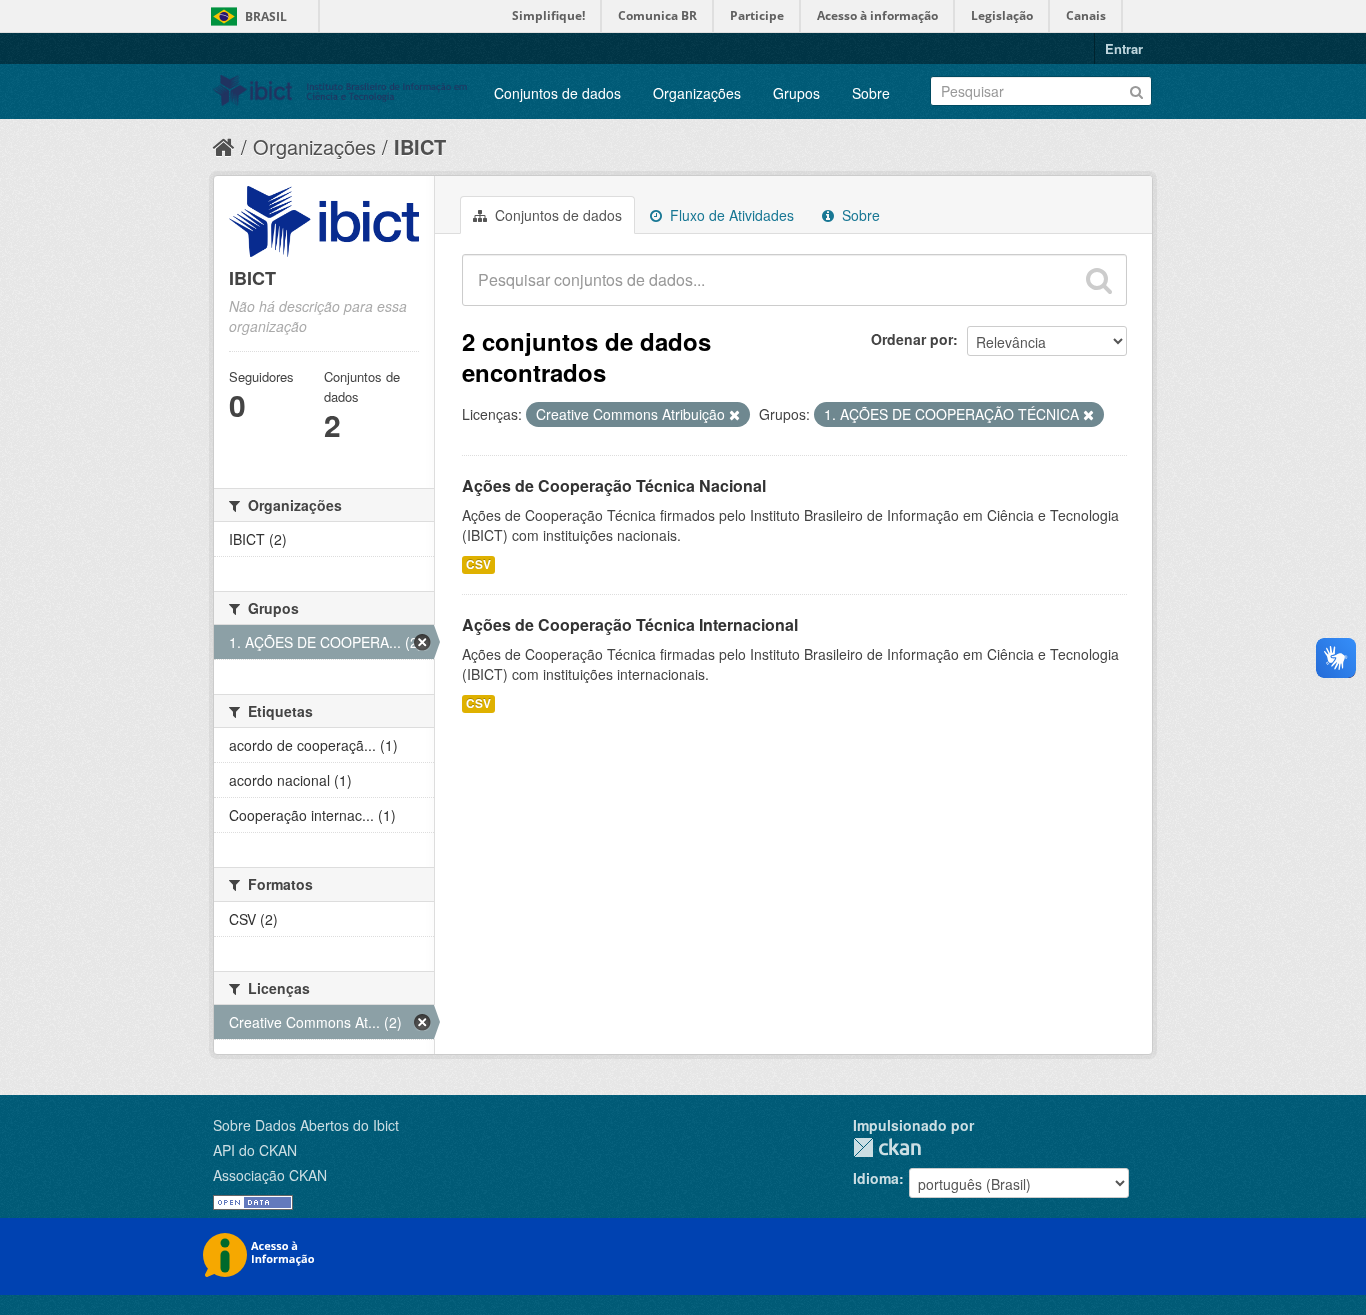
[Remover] (734, 415)
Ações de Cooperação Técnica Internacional (630, 624)
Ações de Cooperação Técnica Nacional (614, 485)
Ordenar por (912, 339)
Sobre (871, 93)
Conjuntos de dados (557, 93)
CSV (478, 564)
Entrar (1124, 48)
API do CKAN (255, 1150)
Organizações (697, 93)
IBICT (420, 146)
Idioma (876, 1178)
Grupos (796, 93)
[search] (1099, 280)
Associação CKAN (270, 1175)
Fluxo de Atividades (730, 215)
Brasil (266, 16)
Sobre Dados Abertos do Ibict (306, 1125)
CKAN (887, 1147)
